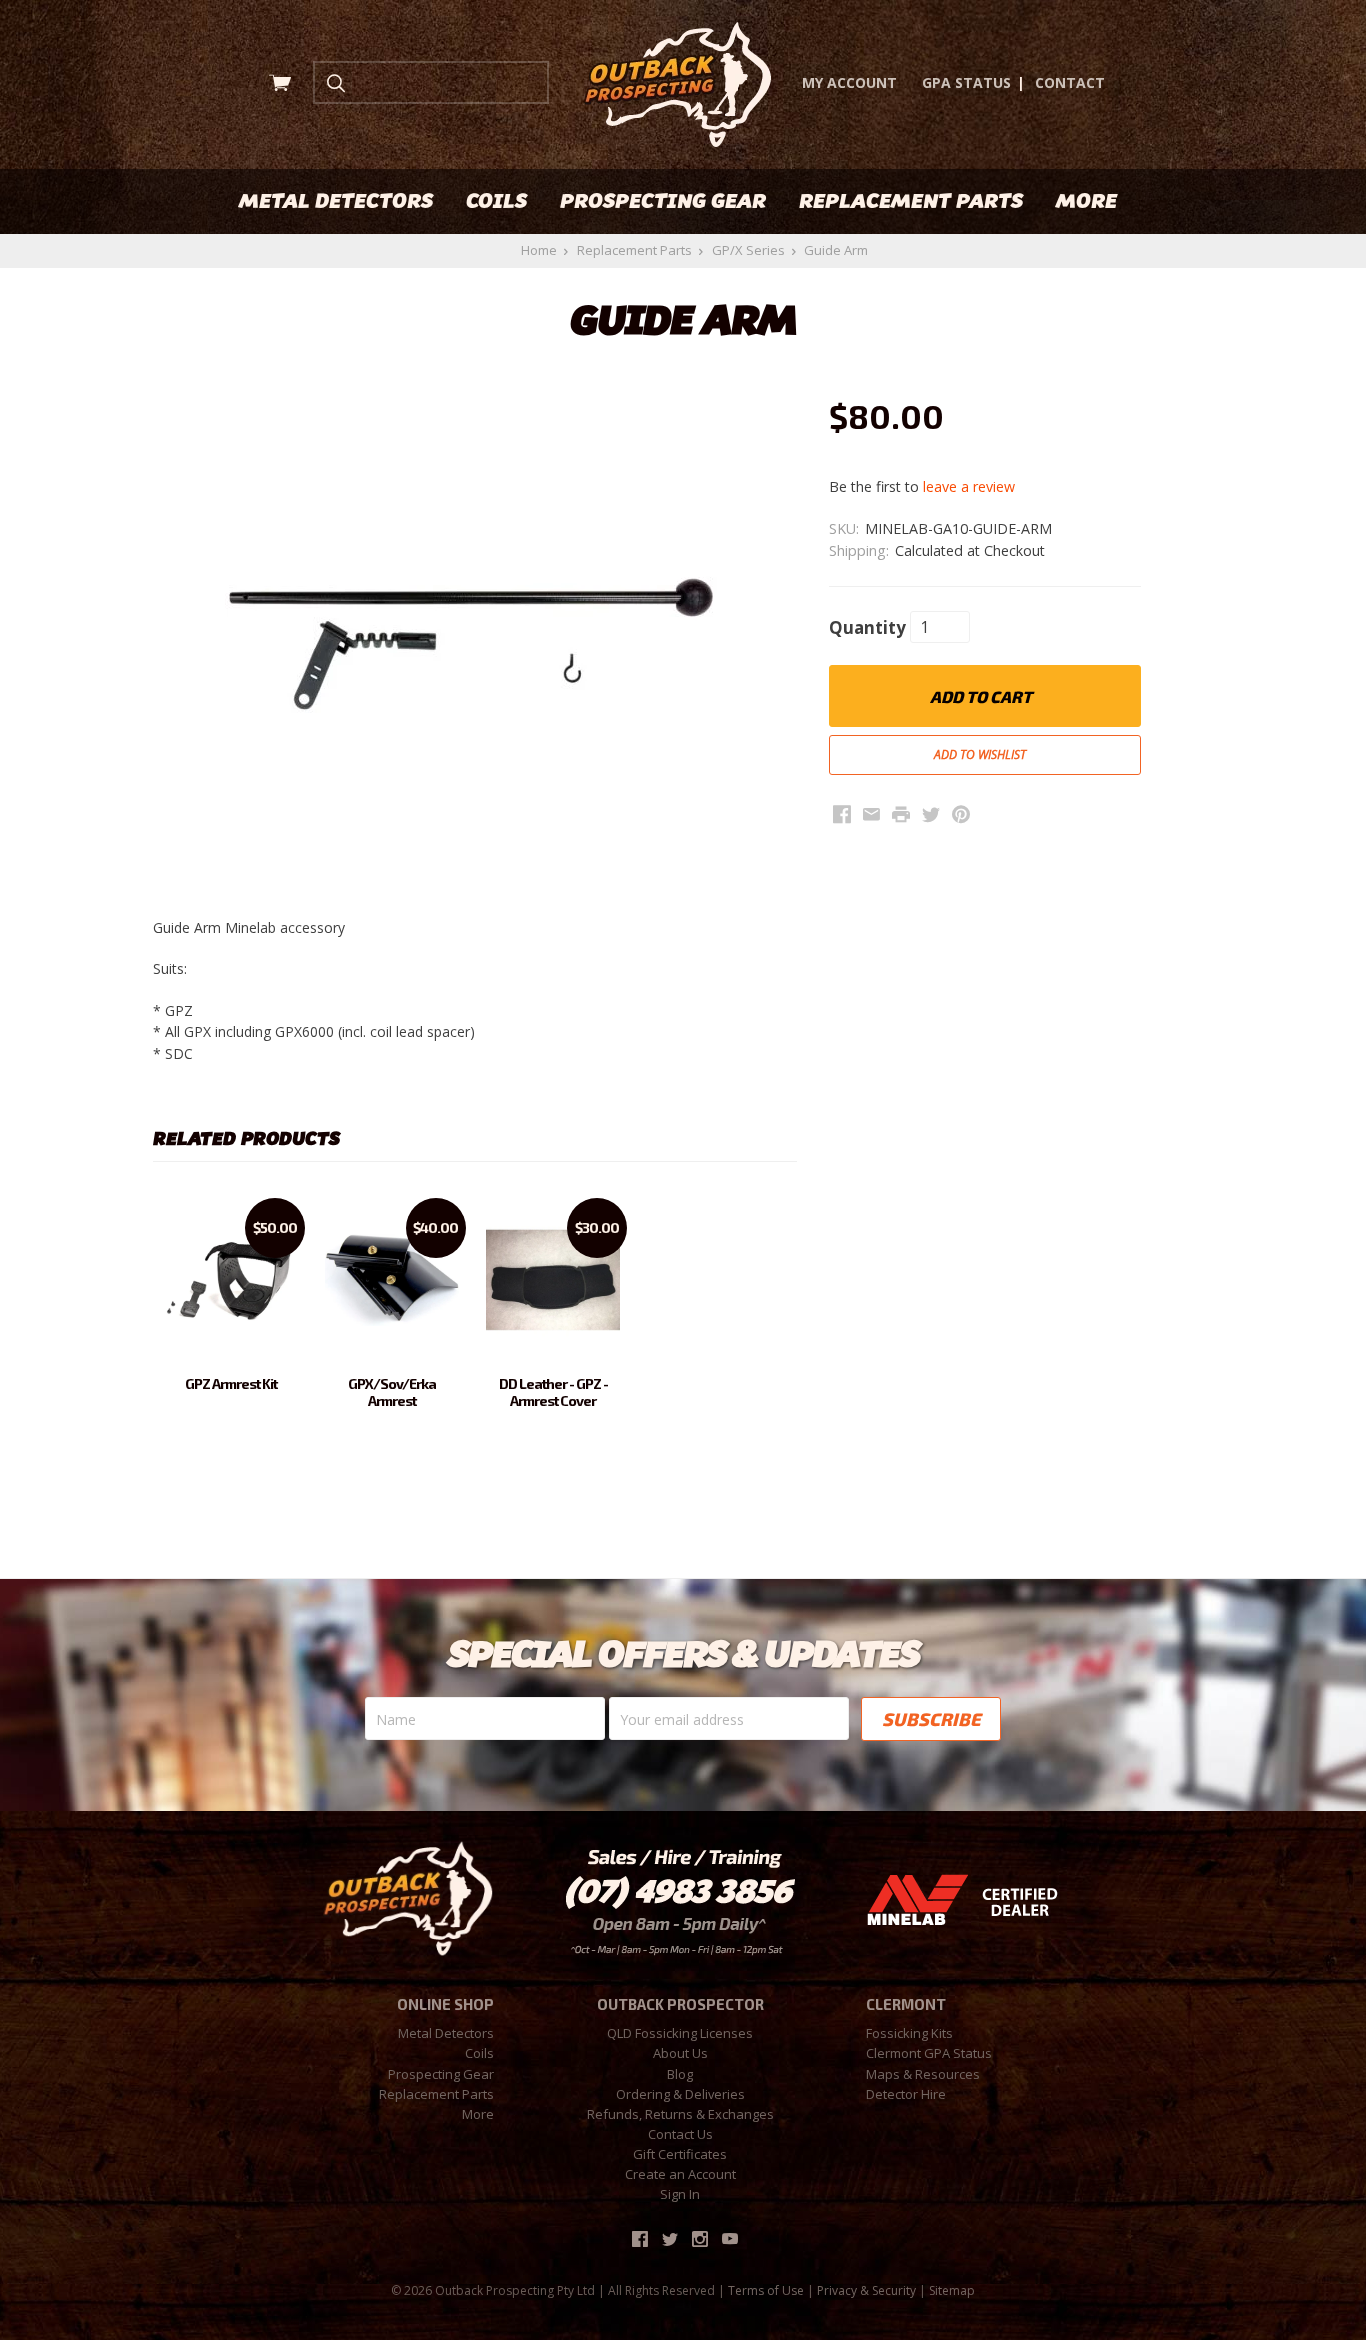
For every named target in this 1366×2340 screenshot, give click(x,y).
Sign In (680, 2194)
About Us (680, 2053)
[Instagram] (700, 2239)
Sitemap (952, 2290)
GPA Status (966, 82)
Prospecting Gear (663, 201)
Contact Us (680, 2134)
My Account (849, 82)
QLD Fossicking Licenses (680, 2033)
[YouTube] (730, 2239)
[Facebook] (640, 2239)
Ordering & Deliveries (680, 2094)
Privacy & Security (866, 2290)
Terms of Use (766, 2290)
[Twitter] (670, 2239)
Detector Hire (906, 2094)
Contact (1070, 82)
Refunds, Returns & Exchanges (680, 2114)
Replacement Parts (911, 201)
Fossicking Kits (909, 2033)
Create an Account (680, 2174)
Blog (680, 2074)
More (1086, 201)
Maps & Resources (923, 2074)
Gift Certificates (680, 2154)
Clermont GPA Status (929, 2053)
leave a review (969, 486)
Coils (496, 201)
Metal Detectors (336, 201)
